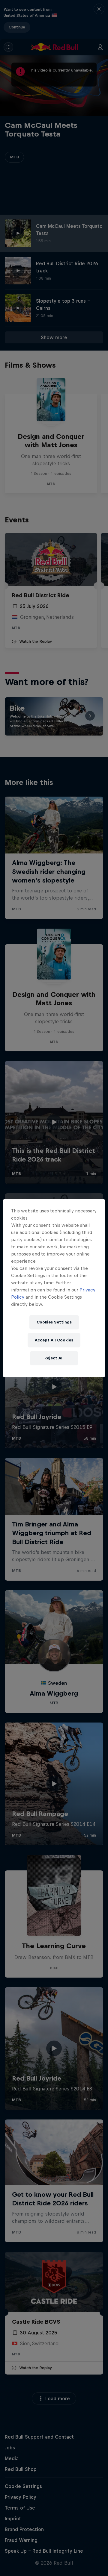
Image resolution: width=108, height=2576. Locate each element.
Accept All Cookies (54, 1340)
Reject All (54, 1358)
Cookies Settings (54, 1322)
